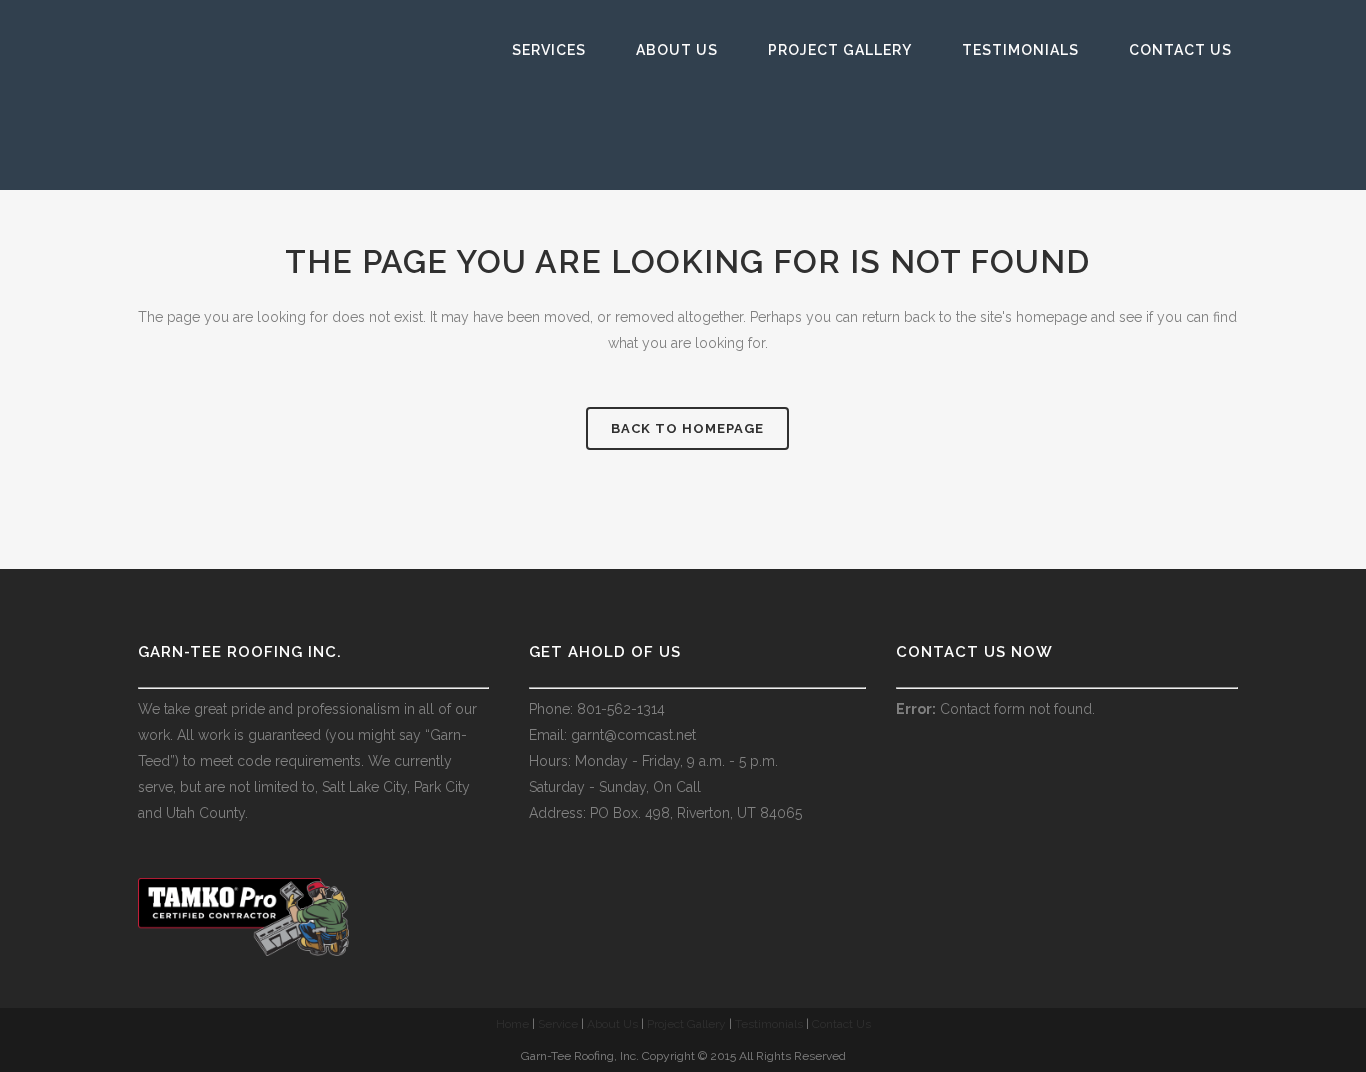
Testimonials (769, 1024)
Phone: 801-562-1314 (597, 709)
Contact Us (841, 1024)
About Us (612, 1024)
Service (558, 1024)
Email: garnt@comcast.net (612, 735)
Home (512, 1024)
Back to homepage (687, 428)
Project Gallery (686, 1024)
